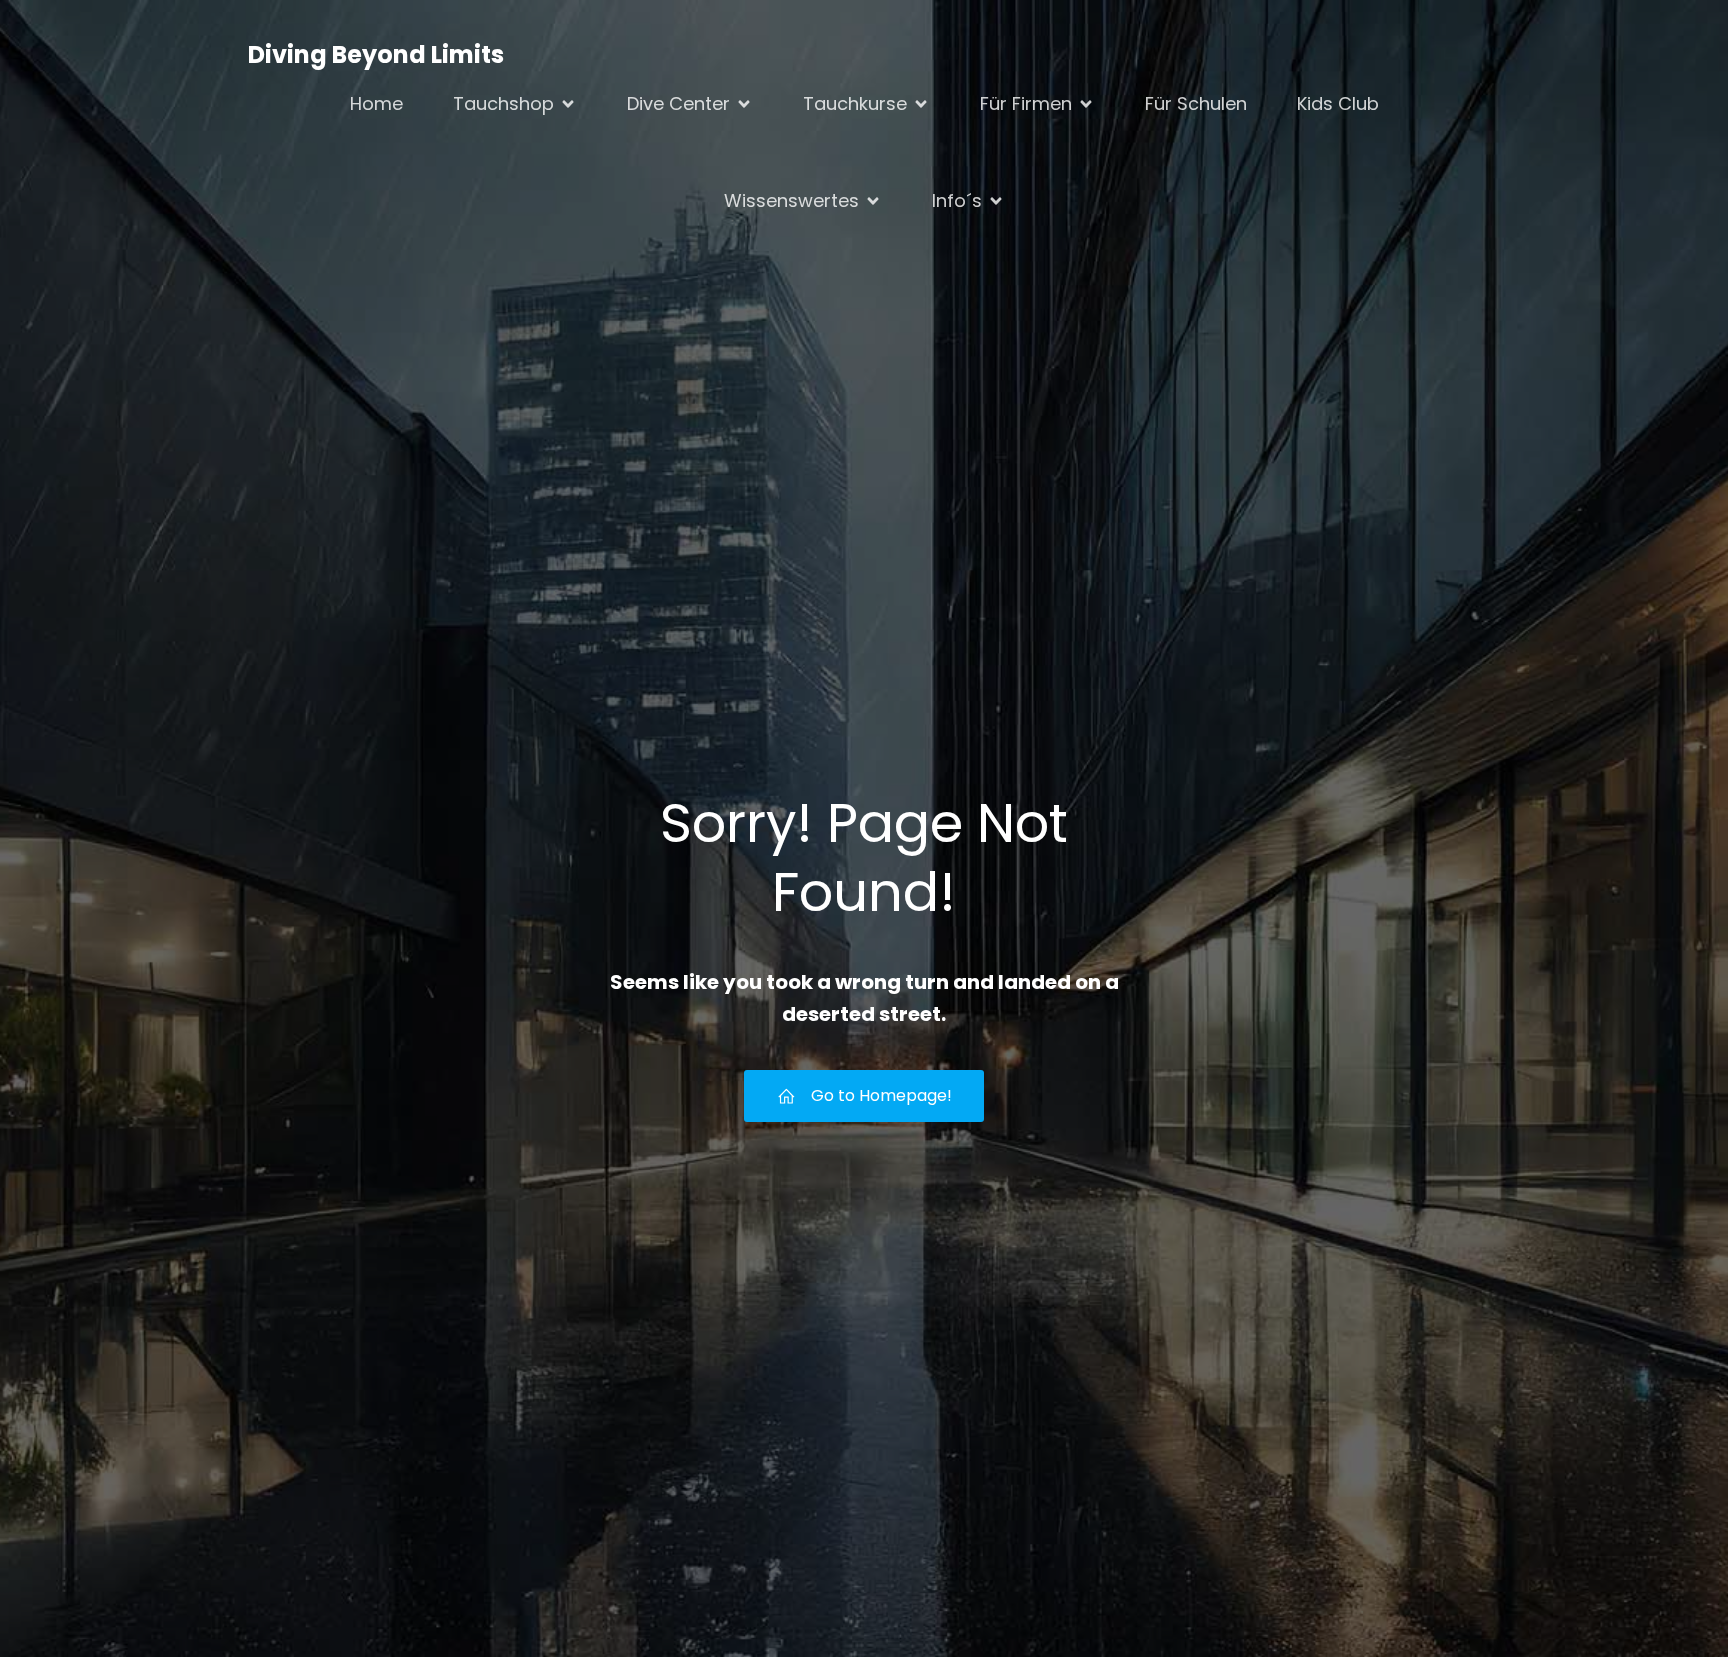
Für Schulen (1196, 103)
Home (376, 103)
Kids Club (1338, 103)
